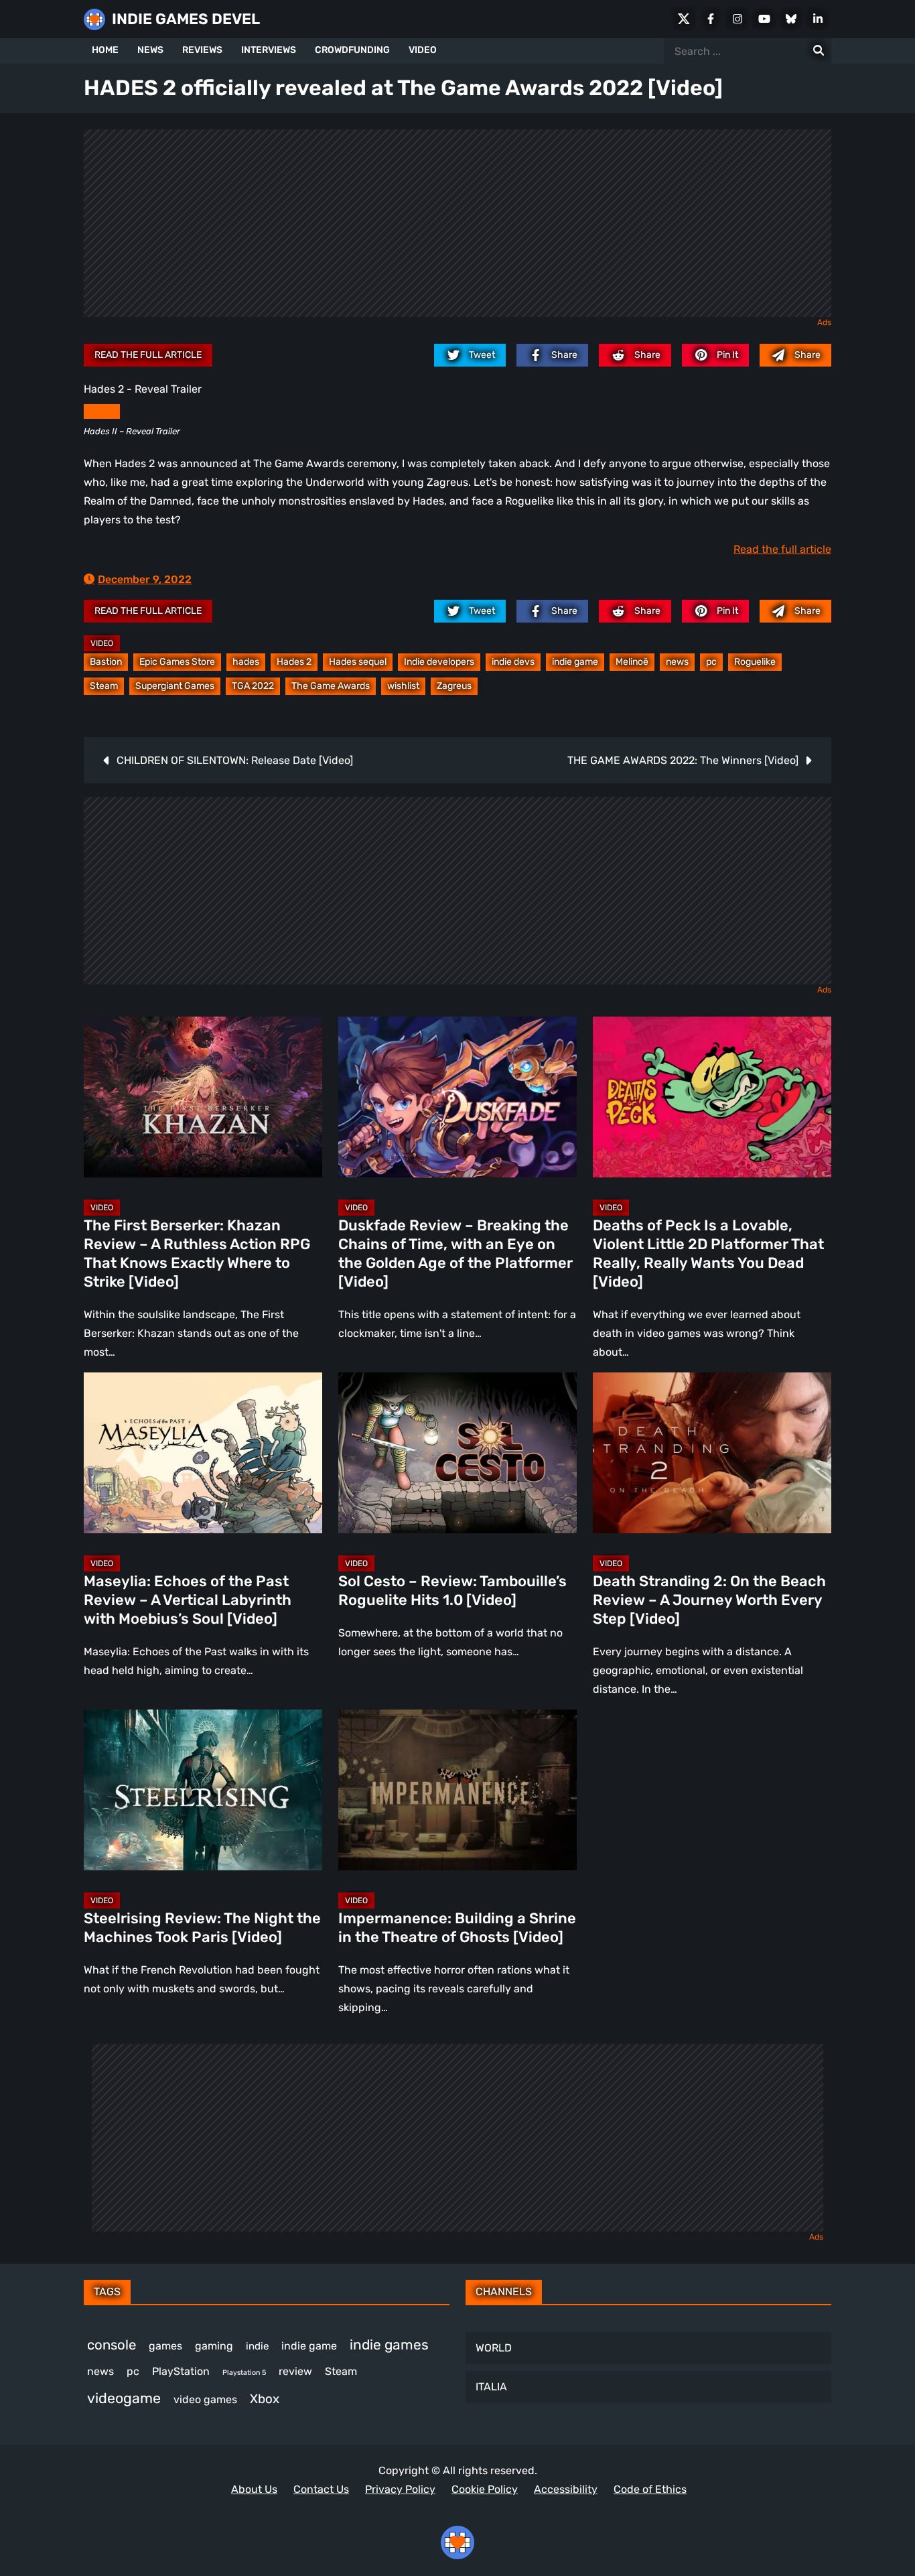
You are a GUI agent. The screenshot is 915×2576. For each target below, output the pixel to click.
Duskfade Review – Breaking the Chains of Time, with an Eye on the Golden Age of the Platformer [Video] (455, 1253)
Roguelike (755, 662)
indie (257, 2346)
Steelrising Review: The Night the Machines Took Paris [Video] (202, 1928)
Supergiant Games (175, 686)
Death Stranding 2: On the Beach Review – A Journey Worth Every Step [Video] (709, 1600)
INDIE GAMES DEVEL (186, 19)
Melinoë (632, 662)
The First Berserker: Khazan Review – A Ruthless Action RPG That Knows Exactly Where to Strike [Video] (197, 1253)
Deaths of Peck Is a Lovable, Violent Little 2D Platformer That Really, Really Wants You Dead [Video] (708, 1253)
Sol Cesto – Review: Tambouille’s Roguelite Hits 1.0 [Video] (452, 1591)
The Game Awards (331, 686)
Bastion (106, 662)
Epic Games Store (177, 662)
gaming (214, 2346)
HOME (105, 50)
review (295, 2371)
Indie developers (439, 662)
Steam (104, 686)
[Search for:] (819, 51)
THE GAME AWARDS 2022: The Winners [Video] (683, 760)
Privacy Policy (400, 2489)
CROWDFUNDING (352, 50)
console (112, 2345)
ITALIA (491, 2387)
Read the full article (148, 355)
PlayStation (181, 2371)
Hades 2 (294, 662)
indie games (389, 2344)
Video (102, 643)
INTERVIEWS (269, 50)
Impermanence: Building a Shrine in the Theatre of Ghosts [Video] (457, 1928)
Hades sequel (358, 662)
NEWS (150, 50)
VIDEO (423, 50)
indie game (575, 662)
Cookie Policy (485, 2489)
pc (711, 662)
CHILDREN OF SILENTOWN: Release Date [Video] (235, 760)
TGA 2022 (253, 686)
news (677, 662)
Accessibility (566, 2489)
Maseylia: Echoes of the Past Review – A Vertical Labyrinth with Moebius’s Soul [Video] (188, 1600)
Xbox (265, 2399)
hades (246, 662)
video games (205, 2399)
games (165, 2346)
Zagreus (454, 686)
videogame (124, 2398)
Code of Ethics (650, 2489)
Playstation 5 (244, 2373)
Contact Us (321, 2489)
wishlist (403, 686)
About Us (254, 2489)
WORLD (494, 2348)
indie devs (513, 662)
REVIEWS (202, 50)
